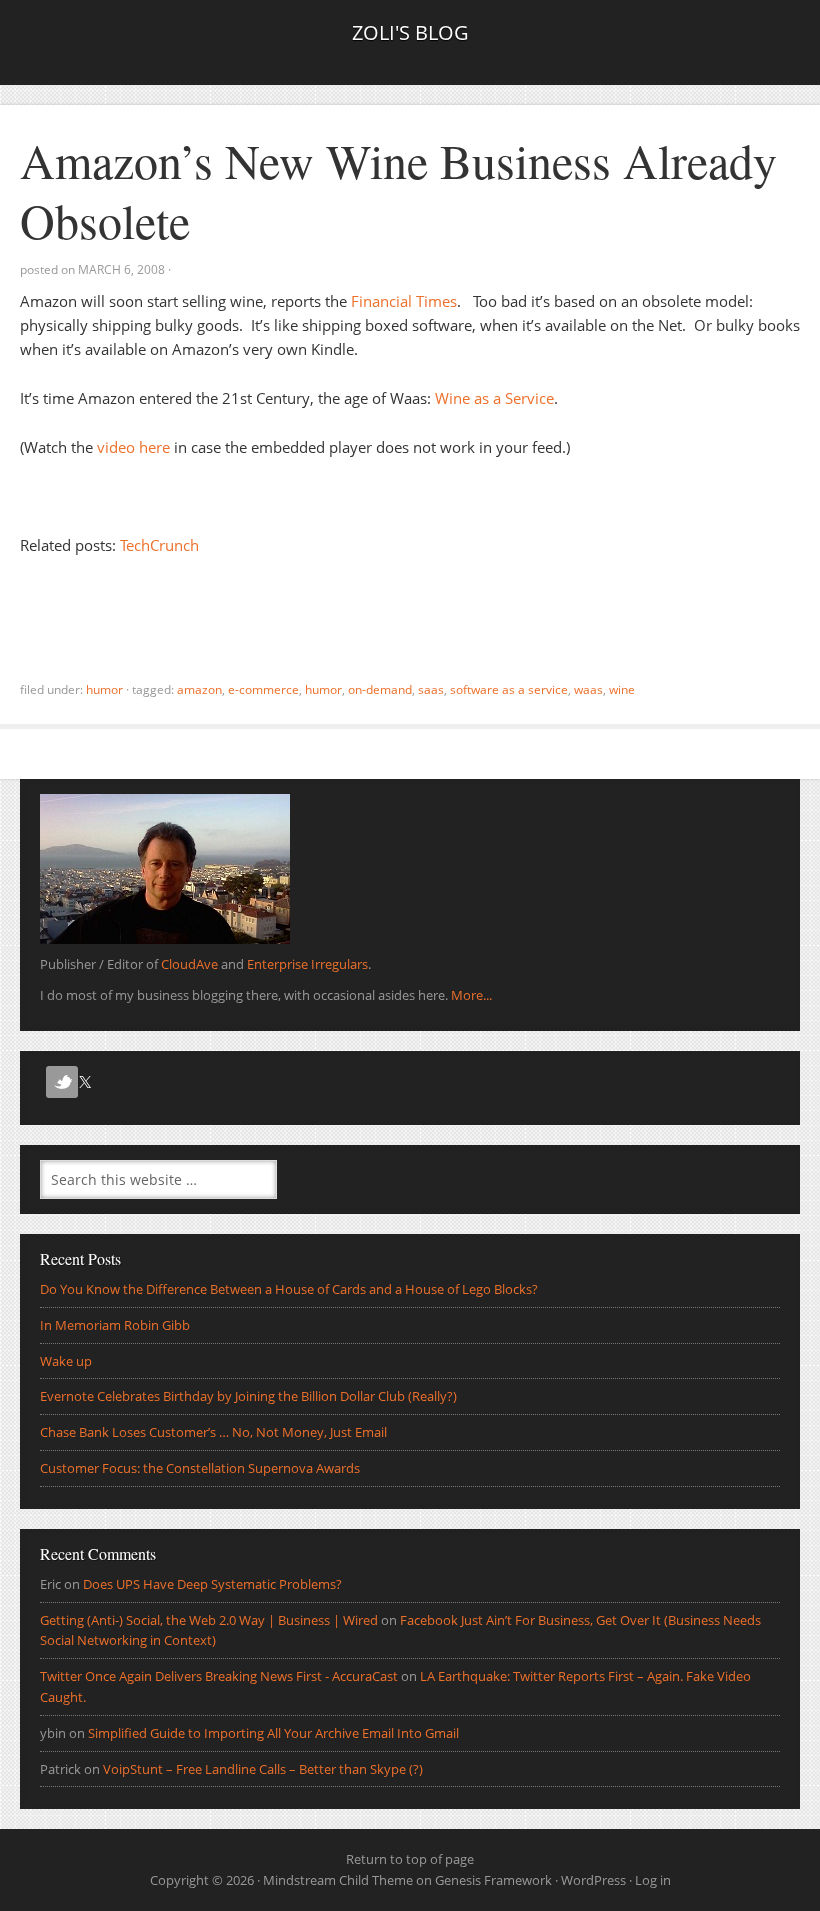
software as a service (509, 689)
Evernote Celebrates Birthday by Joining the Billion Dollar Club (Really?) (248, 1396)
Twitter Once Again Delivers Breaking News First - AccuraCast (219, 1676)
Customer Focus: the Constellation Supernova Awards (200, 1468)
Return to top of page (410, 1859)
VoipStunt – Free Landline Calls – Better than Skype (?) (263, 1769)
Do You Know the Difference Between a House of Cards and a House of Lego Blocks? (289, 1289)
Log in (653, 1880)
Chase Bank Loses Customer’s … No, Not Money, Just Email (213, 1432)
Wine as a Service (494, 398)
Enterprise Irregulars (307, 964)
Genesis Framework (493, 1880)
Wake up (66, 1361)
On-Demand (380, 689)
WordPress (593, 1880)
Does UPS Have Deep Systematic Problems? (212, 1584)
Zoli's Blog (410, 32)
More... (471, 995)
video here (133, 447)
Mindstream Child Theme (338, 1880)
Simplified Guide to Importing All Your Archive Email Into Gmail (273, 1733)
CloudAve (189, 964)
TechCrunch (159, 545)
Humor (104, 689)
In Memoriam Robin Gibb (115, 1325)
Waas (588, 689)
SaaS (431, 689)
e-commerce (263, 689)
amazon (199, 689)
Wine (622, 689)
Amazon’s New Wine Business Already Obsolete (398, 190)
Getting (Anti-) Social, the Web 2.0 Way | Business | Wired (209, 1620)
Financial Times (404, 301)
